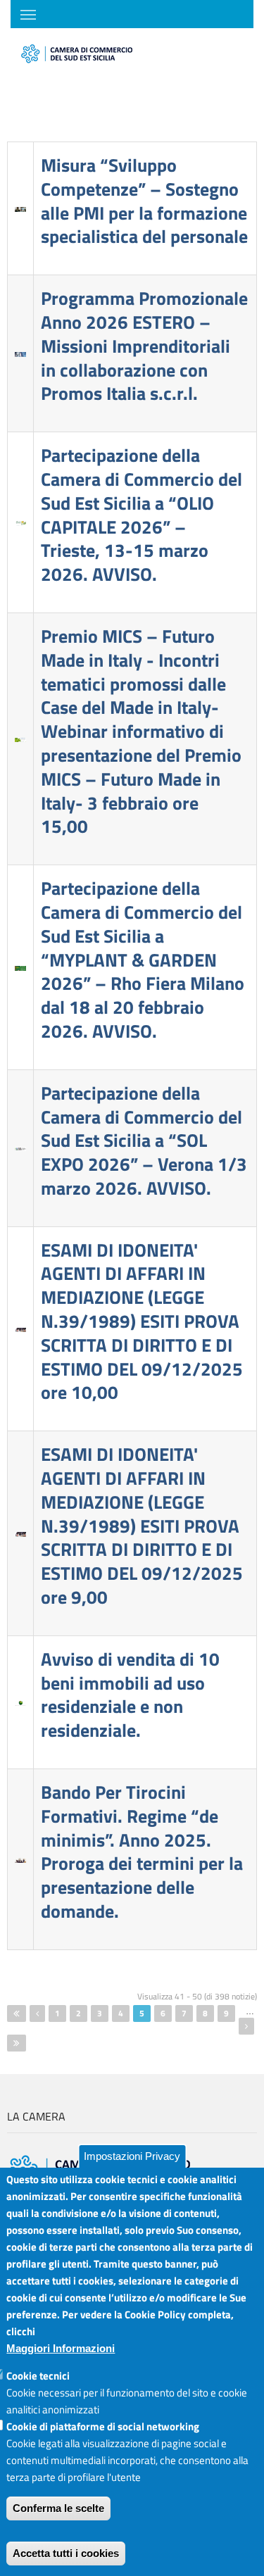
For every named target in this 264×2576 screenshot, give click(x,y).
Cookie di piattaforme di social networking (103, 2426)
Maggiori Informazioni (61, 2348)
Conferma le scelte (58, 2508)
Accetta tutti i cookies (66, 2553)
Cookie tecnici (38, 2376)
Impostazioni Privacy (132, 2156)
